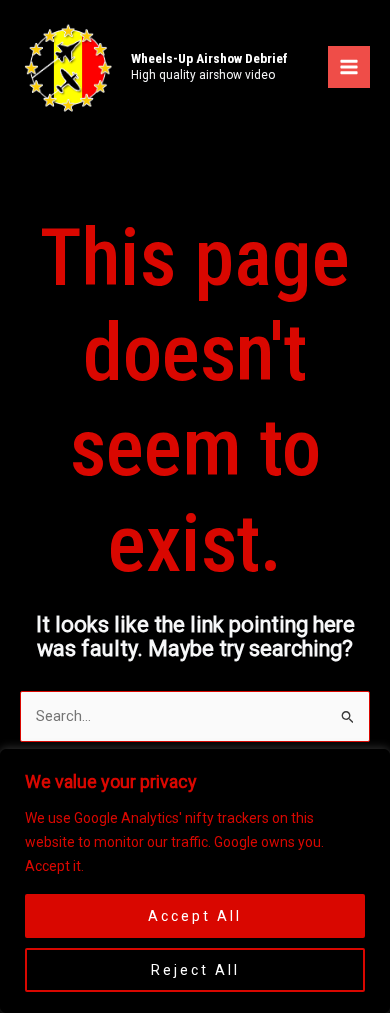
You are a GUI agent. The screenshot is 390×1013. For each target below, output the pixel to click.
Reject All (195, 970)
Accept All (195, 916)
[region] (195, 881)
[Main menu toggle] (349, 67)
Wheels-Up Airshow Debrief (209, 58)
